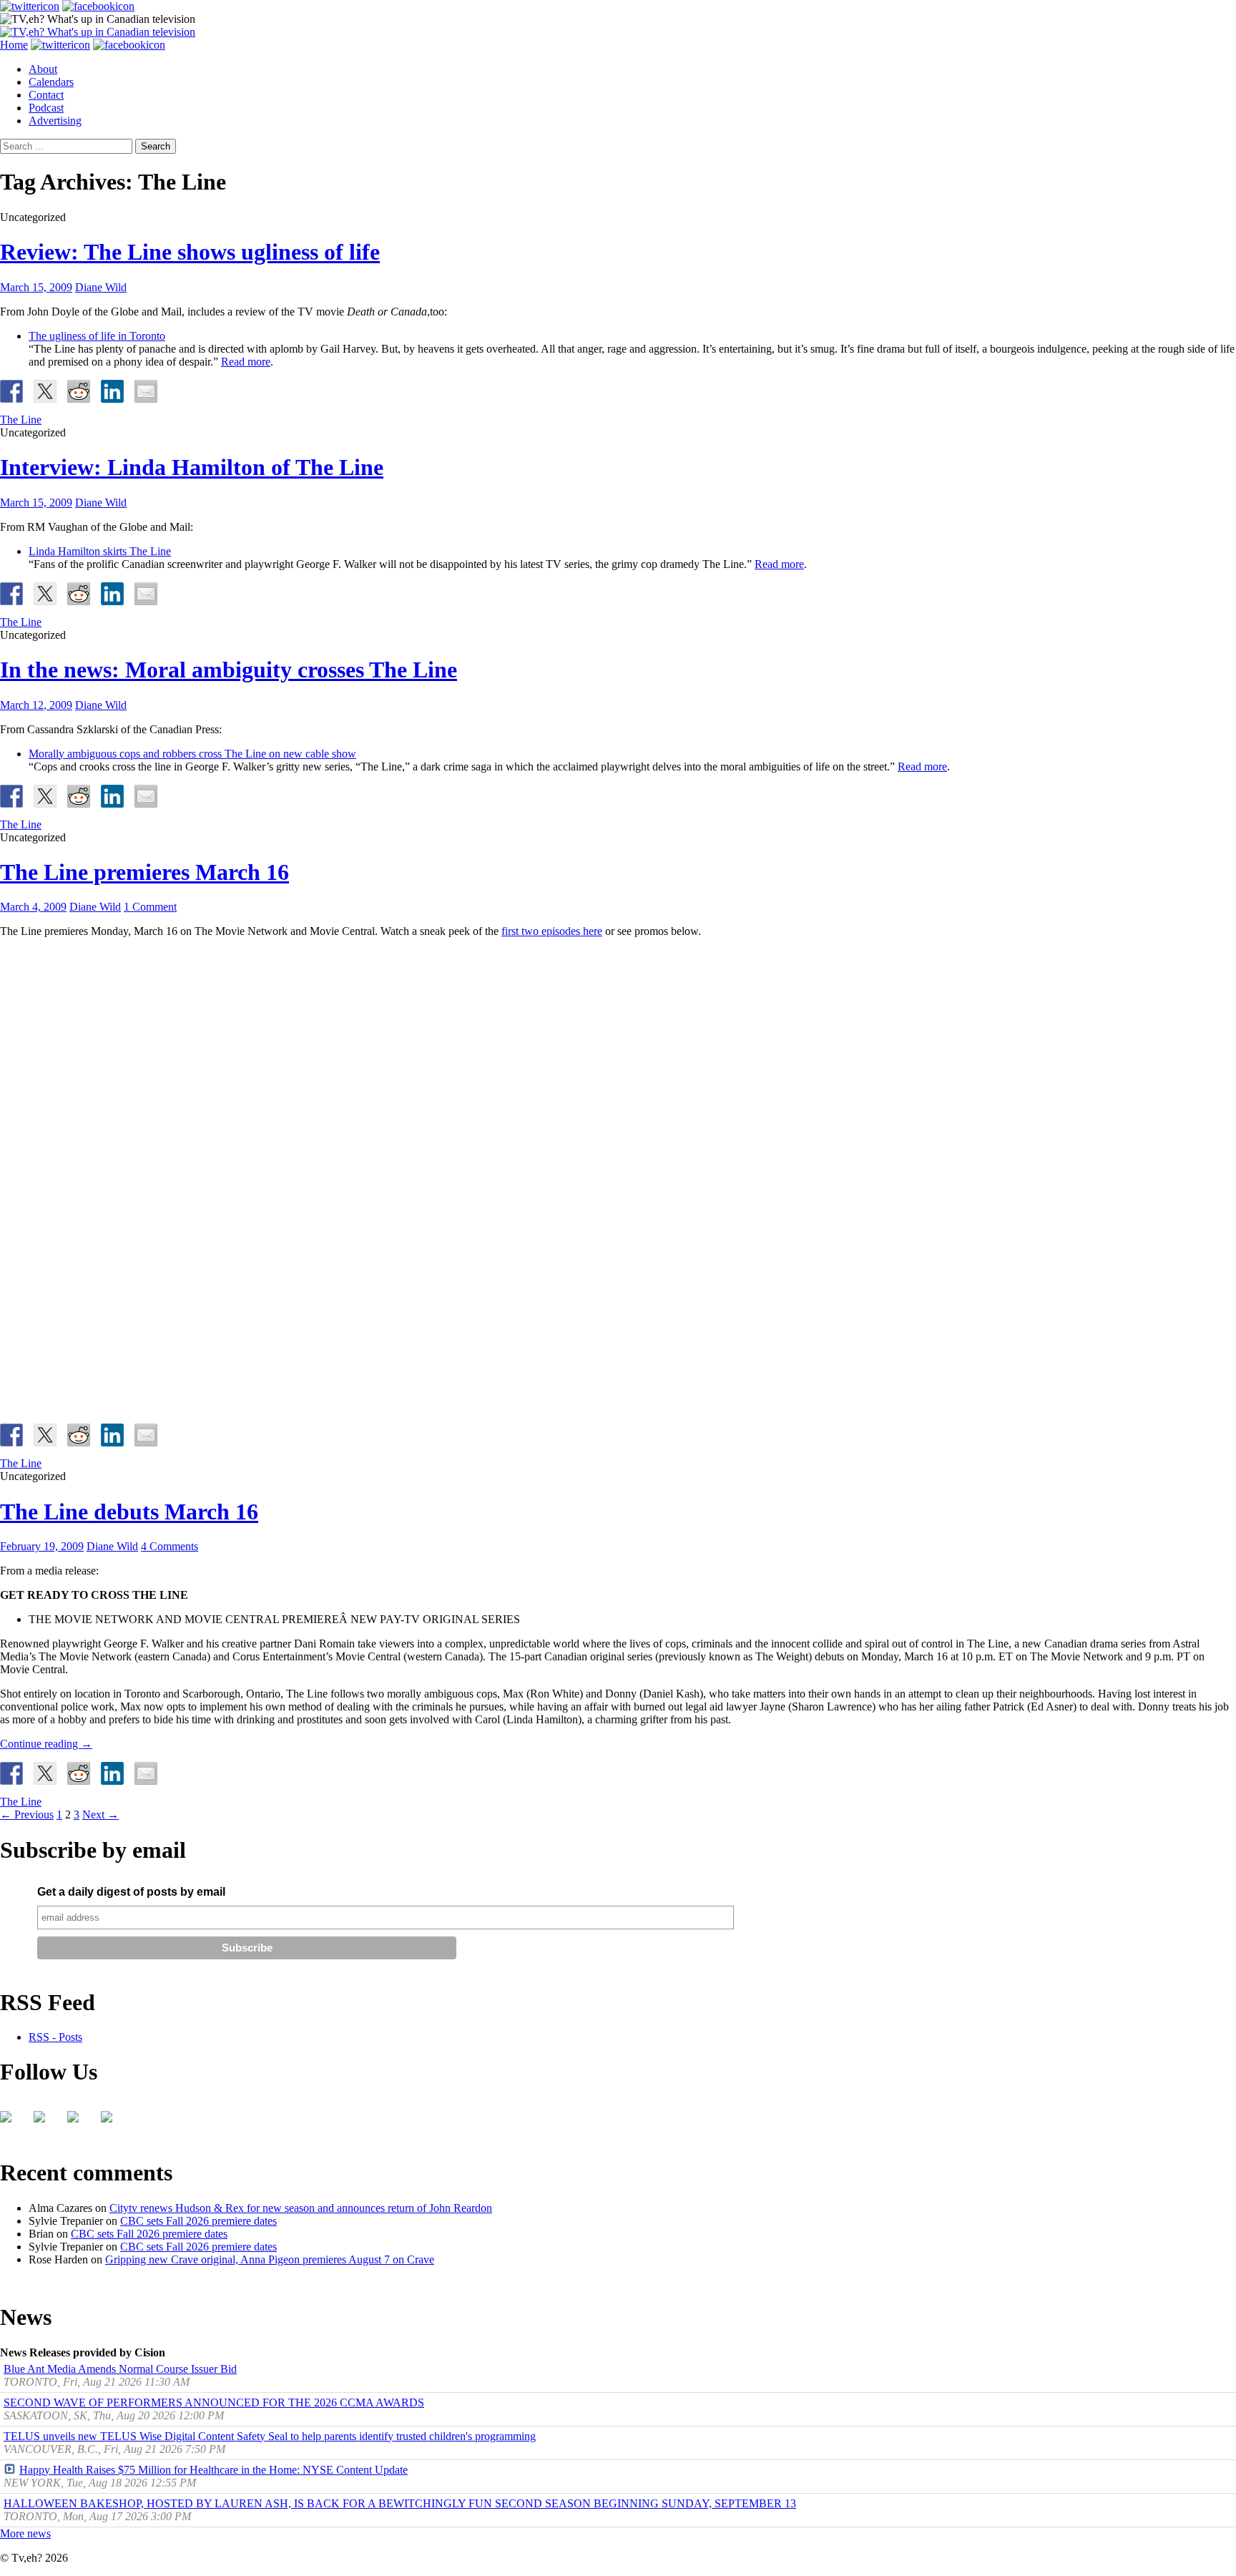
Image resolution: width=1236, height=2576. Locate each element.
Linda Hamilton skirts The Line (100, 551)
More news (25, 2533)
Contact (46, 95)
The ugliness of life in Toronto (97, 336)
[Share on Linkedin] (112, 391)
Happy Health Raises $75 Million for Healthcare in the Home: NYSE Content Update (214, 2470)
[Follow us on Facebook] (11, 2122)
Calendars (51, 82)
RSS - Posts (55, 2037)
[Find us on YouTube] (79, 2122)
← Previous (27, 1815)
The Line (21, 420)
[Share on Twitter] (45, 391)
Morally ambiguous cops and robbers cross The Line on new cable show (192, 754)
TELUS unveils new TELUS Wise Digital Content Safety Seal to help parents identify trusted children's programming (270, 2436)
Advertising (55, 121)
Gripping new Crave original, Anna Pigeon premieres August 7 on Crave (270, 2259)
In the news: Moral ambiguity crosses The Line (229, 670)
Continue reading (46, 1744)
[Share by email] (146, 391)
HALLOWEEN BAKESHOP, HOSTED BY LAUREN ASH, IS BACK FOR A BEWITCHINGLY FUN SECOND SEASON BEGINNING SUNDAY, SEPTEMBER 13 (400, 2503)
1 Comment (150, 907)
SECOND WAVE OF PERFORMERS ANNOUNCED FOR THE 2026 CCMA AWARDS (214, 2403)
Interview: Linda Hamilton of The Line (192, 467)
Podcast (46, 108)
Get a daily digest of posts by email (131, 1892)
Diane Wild (101, 287)
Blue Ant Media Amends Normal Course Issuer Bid (120, 2369)
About (43, 69)
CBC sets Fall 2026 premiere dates (198, 2221)
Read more (246, 362)
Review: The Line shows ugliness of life (190, 252)
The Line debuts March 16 (129, 1512)
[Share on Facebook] (11, 391)
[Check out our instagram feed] (112, 2122)
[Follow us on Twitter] (45, 2122)
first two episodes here (552, 931)
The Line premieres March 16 (144, 872)
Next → (100, 1815)
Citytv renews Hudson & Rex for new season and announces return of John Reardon (301, 2208)
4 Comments (170, 1546)
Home (14, 45)
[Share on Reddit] (79, 391)
